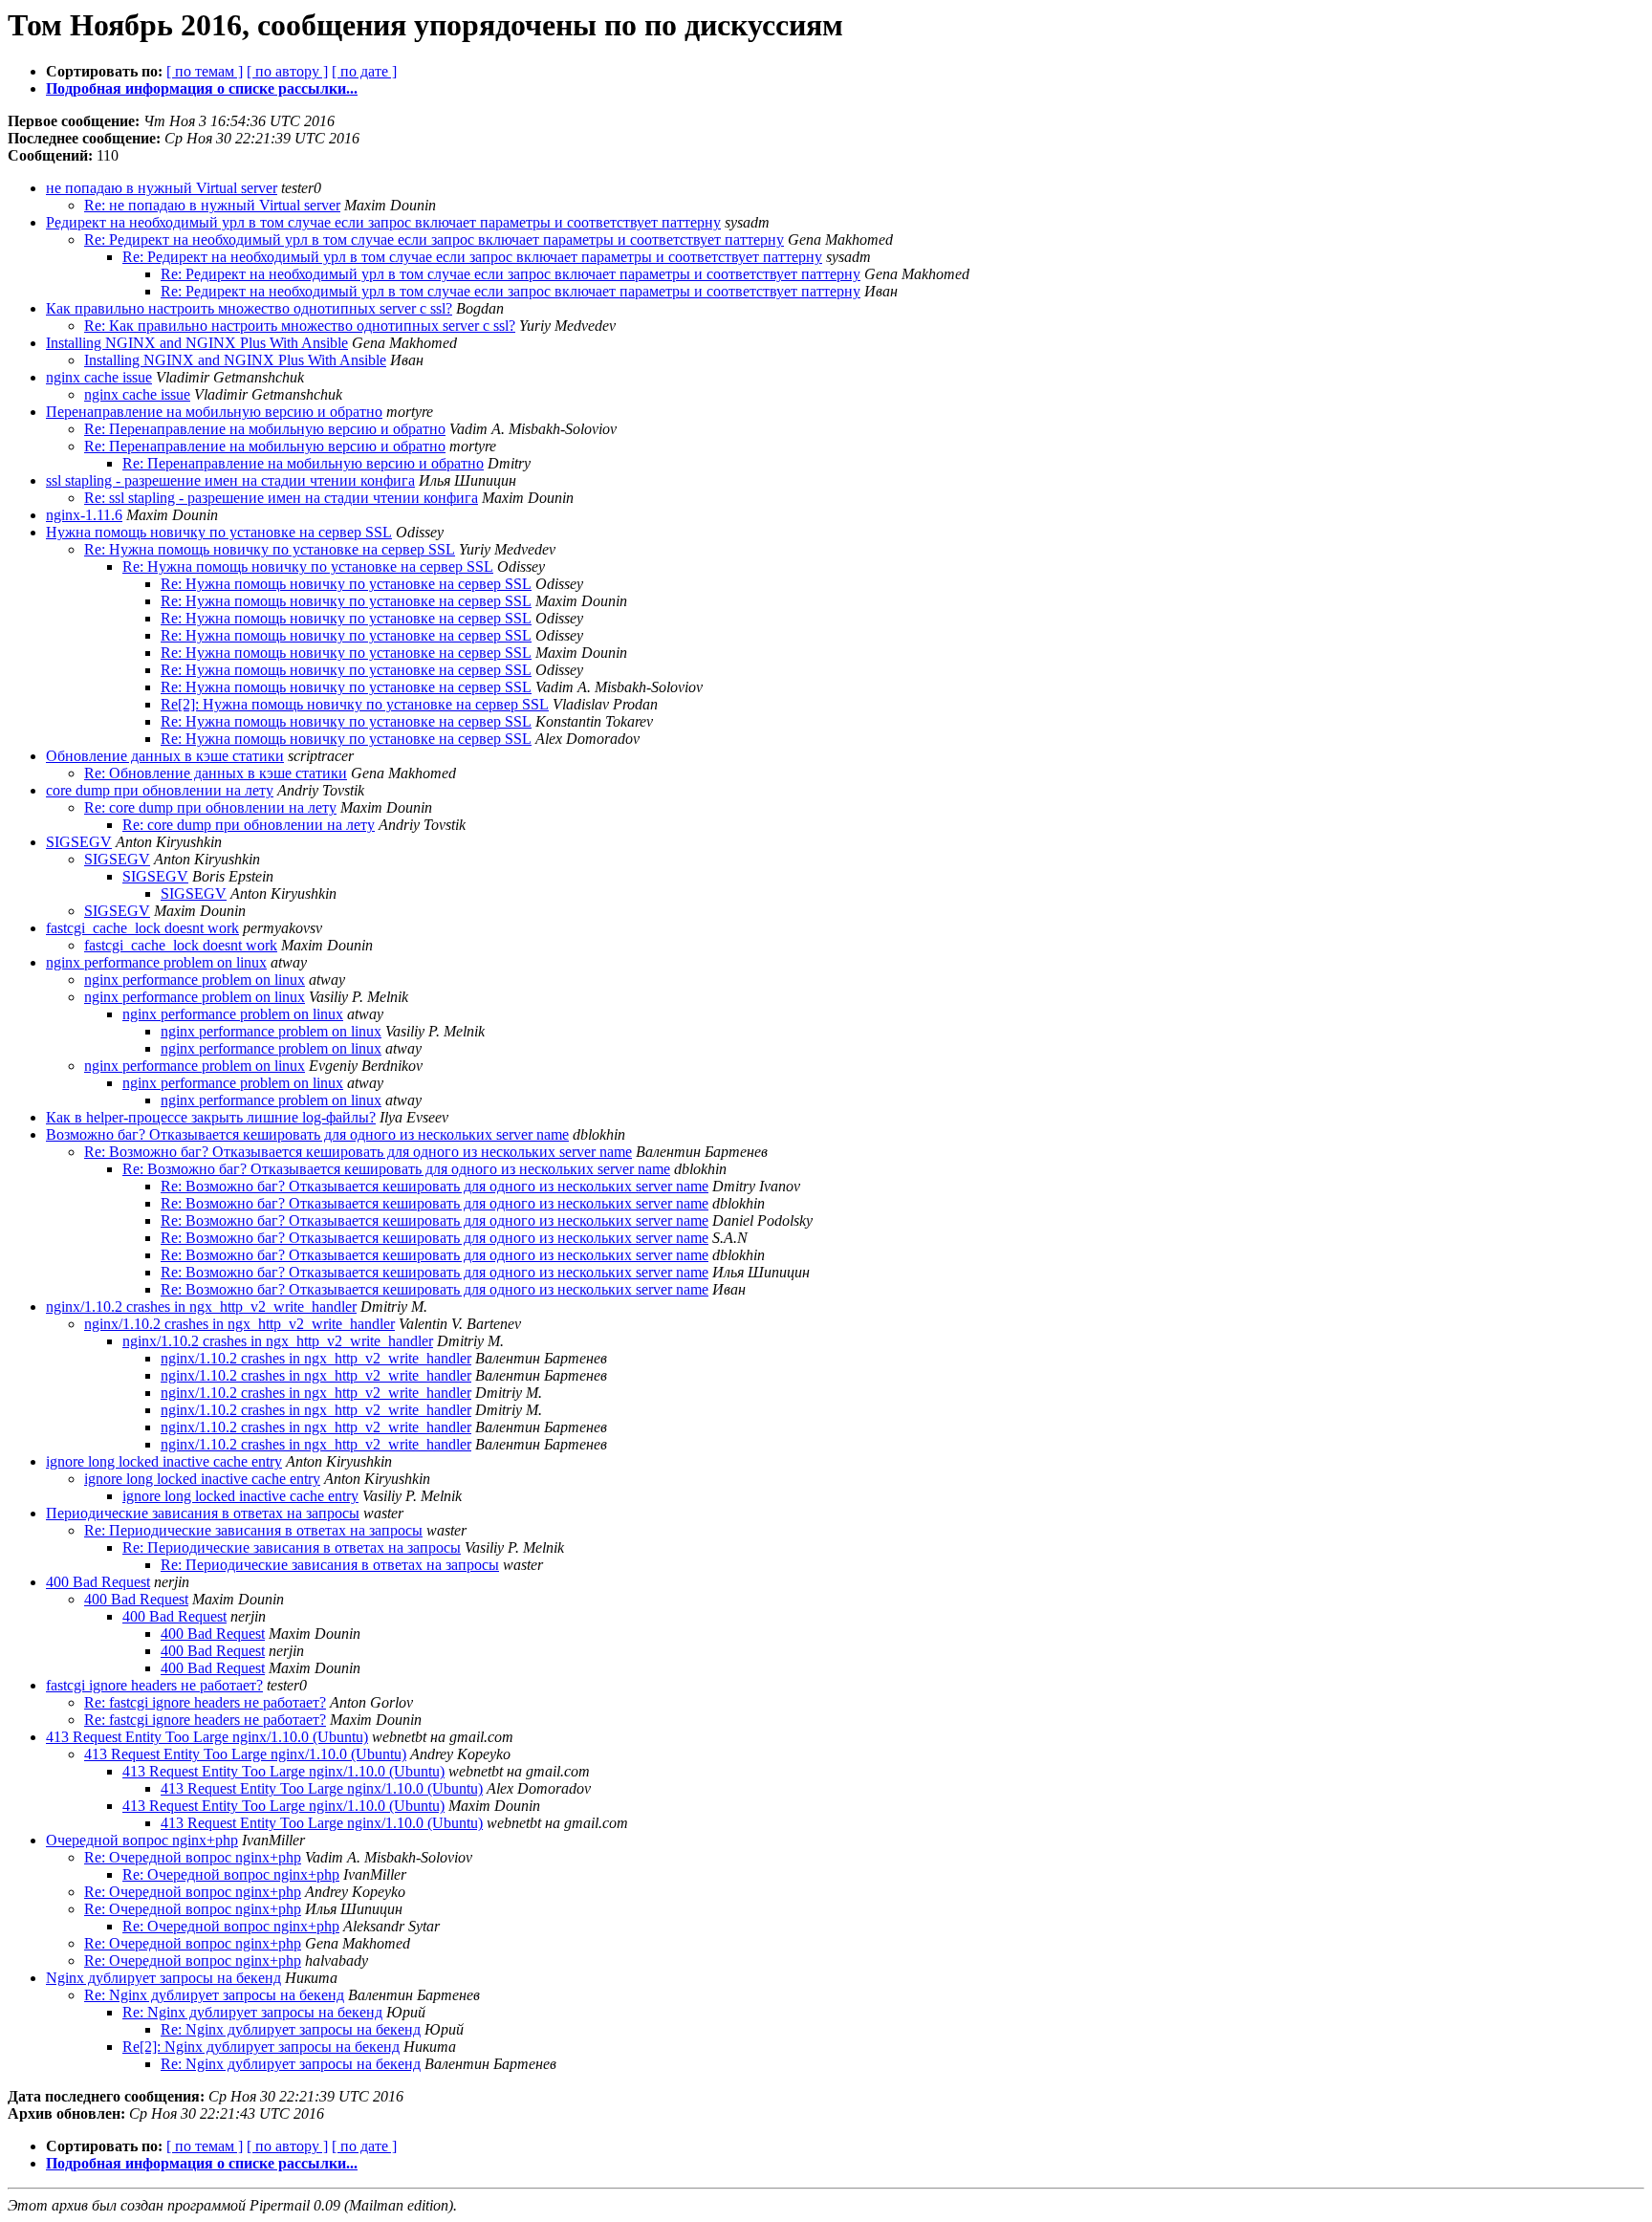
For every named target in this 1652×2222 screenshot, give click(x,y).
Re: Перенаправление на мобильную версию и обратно (265, 429)
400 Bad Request (98, 1582)
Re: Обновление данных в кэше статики (216, 773)
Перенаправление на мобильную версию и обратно (214, 412)
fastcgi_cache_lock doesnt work (142, 928)
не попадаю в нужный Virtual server (162, 188)
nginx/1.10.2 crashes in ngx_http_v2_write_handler (201, 1307)
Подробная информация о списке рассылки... (202, 88)
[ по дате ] (364, 71)
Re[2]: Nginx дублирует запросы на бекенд (261, 2047)
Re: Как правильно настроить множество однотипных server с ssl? (300, 326)
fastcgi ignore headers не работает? (154, 1685)
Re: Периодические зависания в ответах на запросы (253, 1530)
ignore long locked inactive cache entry (164, 1461)
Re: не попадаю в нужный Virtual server (212, 205)
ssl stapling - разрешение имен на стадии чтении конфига (230, 480)
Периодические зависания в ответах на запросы (203, 1513)
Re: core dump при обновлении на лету (210, 807)
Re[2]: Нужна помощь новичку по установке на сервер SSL (355, 704)
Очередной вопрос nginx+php (142, 1840)
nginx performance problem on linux (156, 962)
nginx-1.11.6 (84, 515)
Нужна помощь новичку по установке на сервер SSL (219, 532)
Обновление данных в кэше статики (165, 756)
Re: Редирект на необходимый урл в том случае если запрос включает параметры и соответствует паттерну (434, 240)
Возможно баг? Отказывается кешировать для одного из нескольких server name (307, 1134)
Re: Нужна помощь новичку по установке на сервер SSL (270, 549)
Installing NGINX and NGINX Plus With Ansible (197, 343)
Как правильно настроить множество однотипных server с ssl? (249, 308)
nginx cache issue (99, 377)
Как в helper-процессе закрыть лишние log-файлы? (211, 1117)
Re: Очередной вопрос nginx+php (193, 1857)
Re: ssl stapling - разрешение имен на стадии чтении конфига (281, 498)
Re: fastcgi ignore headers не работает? (205, 1702)
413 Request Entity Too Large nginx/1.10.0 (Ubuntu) (207, 1737)
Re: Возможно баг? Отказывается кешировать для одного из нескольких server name (358, 1152)
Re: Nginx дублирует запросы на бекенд (214, 1995)
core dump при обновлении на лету (160, 790)
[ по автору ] (287, 71)
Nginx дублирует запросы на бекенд (163, 1978)
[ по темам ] (205, 71)
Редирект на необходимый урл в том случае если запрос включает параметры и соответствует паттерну (383, 222)
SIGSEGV (79, 842)
